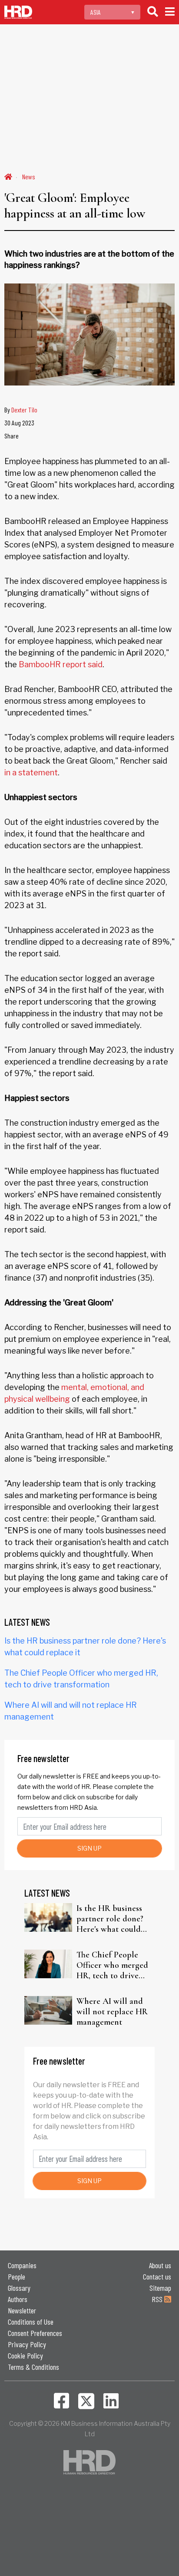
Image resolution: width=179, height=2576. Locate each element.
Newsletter (22, 2310)
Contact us (157, 2276)
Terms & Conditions (33, 2367)
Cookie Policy (25, 2355)
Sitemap (160, 2288)
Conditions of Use (31, 2322)
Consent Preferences (35, 2333)
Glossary (19, 2288)
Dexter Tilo (24, 410)
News (29, 176)
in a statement (31, 772)
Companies (22, 2265)
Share (12, 436)
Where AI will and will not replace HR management (112, 2012)
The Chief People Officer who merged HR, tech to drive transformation (112, 1965)
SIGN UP (89, 1848)
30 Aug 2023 (19, 423)
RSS (158, 2299)
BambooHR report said (61, 664)
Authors (18, 2299)
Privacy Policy (27, 2344)
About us (160, 2265)
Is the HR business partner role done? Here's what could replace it (110, 1919)
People (17, 2276)
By (21, 410)
